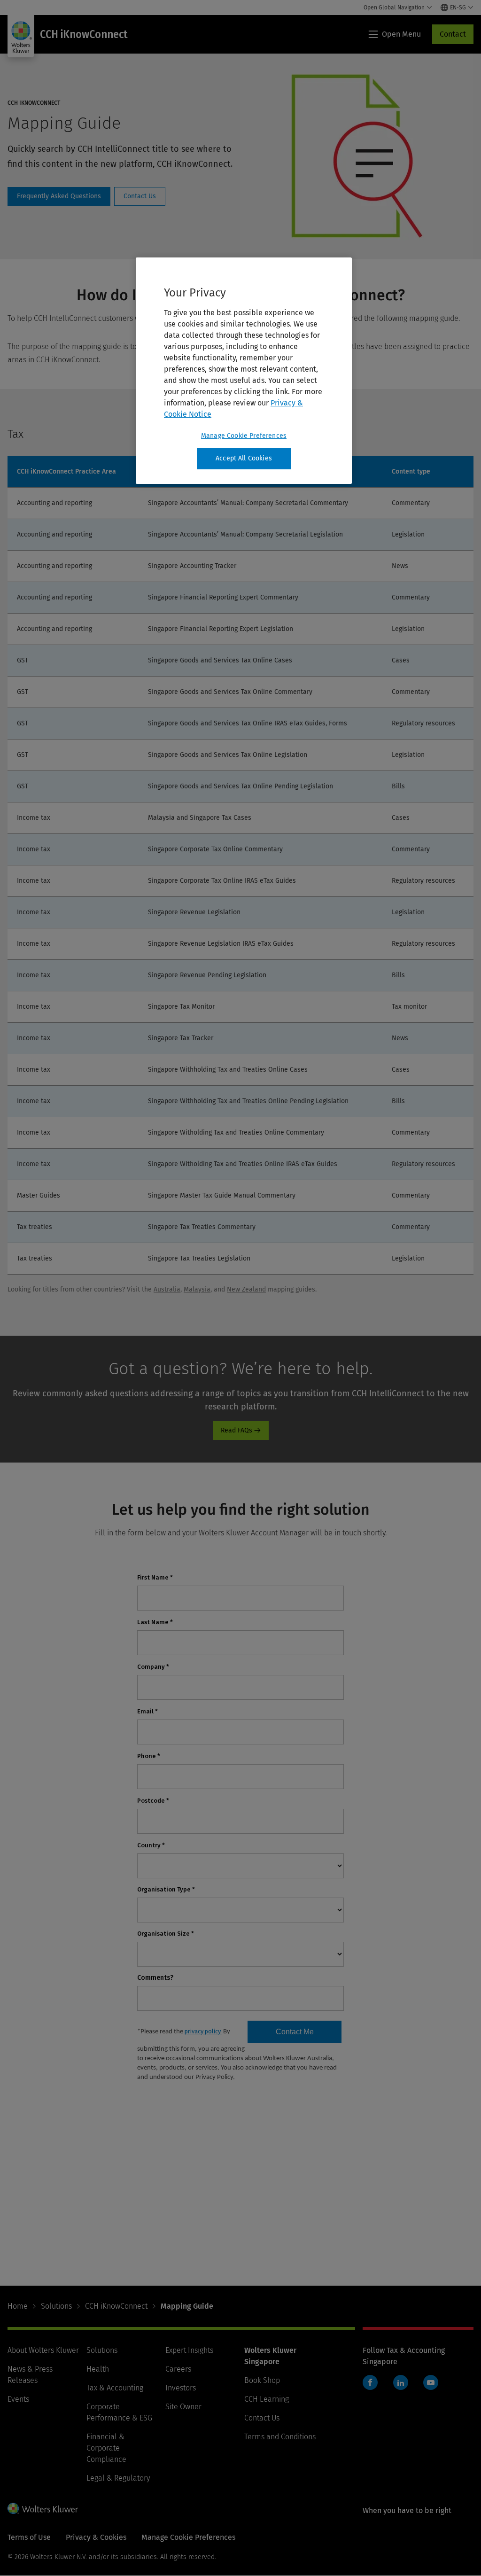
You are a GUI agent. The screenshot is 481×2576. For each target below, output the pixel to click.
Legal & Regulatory (118, 2478)
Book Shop (262, 2380)
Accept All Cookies (244, 458)
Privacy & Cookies (96, 2537)
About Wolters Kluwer (43, 2350)
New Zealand (246, 1289)
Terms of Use (29, 2537)
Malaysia (197, 1289)
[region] (244, 371)
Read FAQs (237, 1430)
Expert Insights (189, 2350)
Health (98, 2369)
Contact (453, 34)
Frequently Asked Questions (59, 196)
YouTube (431, 2382)
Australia (167, 1289)
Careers (178, 2369)
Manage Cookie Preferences (244, 436)
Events (18, 2399)
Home (18, 2306)
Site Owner (183, 2407)
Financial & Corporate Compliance (106, 2448)
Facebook (370, 2382)
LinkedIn (401, 2382)
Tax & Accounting (115, 2388)
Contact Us (140, 196)
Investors (181, 2388)
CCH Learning (267, 2399)
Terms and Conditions (280, 2437)
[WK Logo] (43, 2508)
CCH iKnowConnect (116, 2306)
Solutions (56, 2306)
